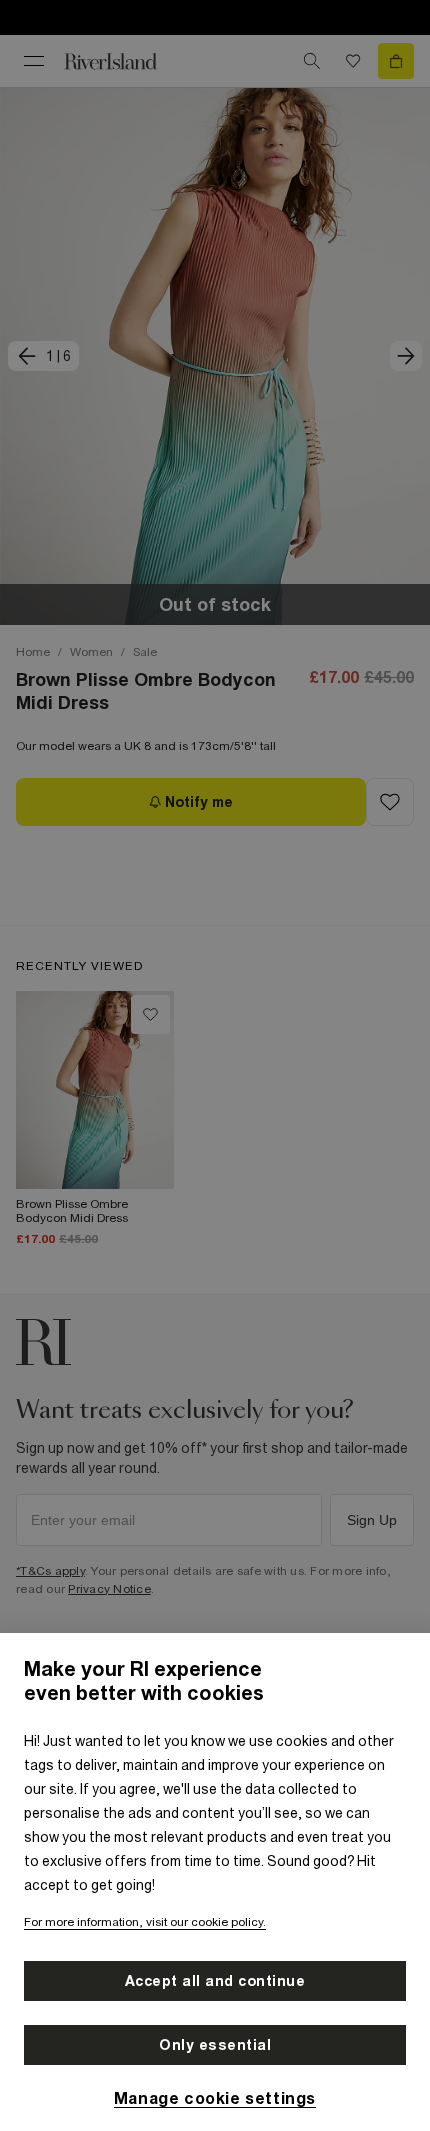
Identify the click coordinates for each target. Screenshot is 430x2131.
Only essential (215, 2045)
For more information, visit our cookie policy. (145, 1922)
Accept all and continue (215, 1981)
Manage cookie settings (215, 2098)
